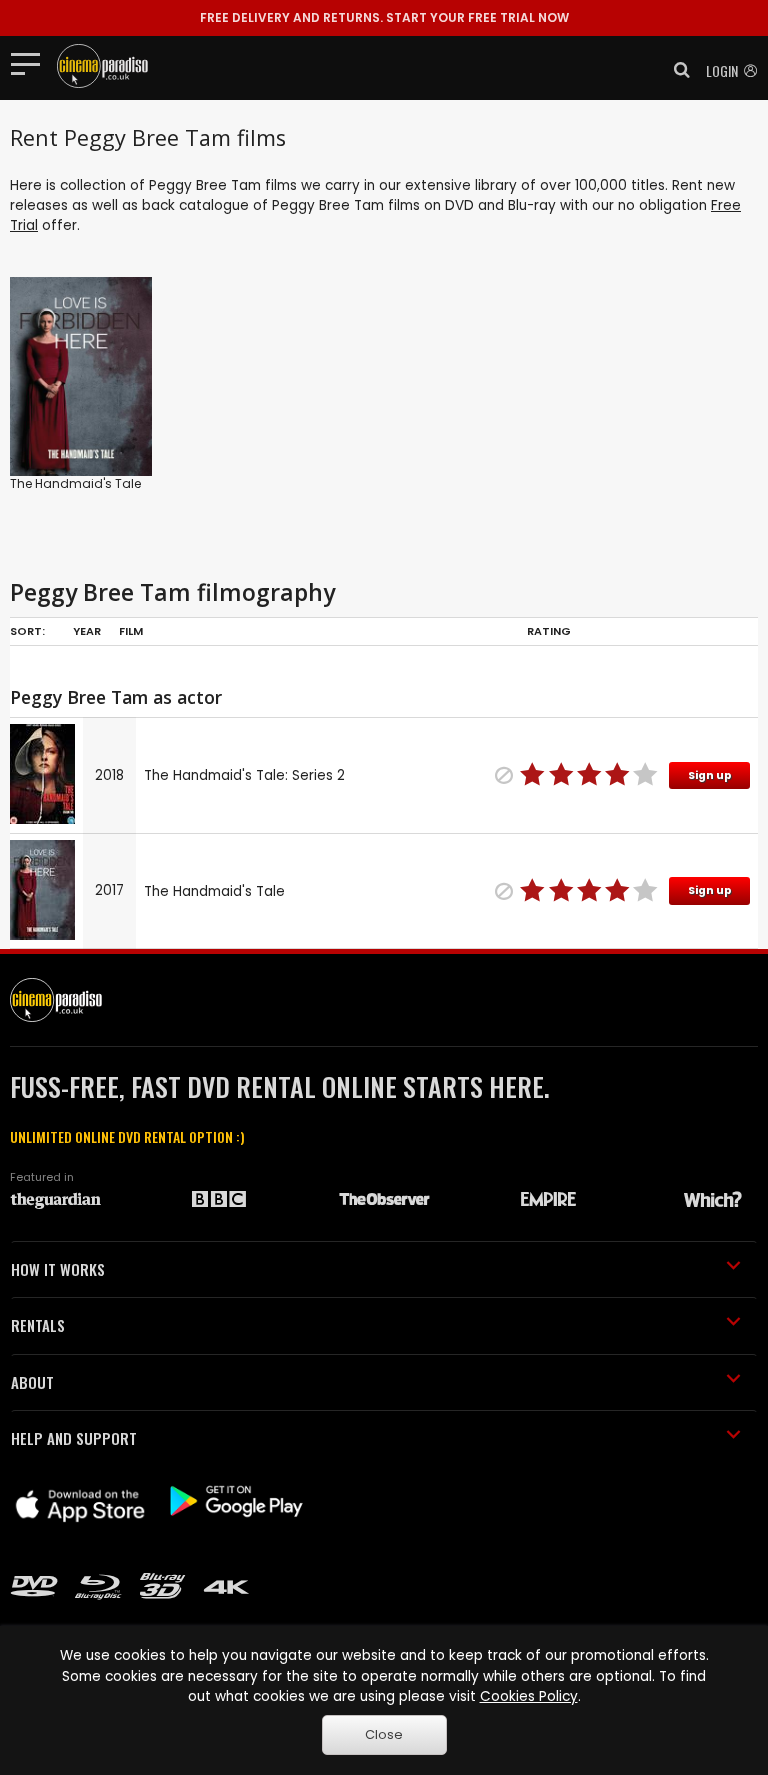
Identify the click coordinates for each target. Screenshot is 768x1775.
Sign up (710, 775)
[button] (676, 70)
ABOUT (32, 1382)
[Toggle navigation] (31, 63)
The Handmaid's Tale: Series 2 (244, 775)
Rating (549, 631)
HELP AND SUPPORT (74, 1438)
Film (131, 631)
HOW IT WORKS (58, 1269)
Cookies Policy (529, 1696)
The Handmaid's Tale (75, 483)
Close (384, 1734)
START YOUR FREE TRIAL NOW (384, 17)
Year (87, 631)
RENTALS (38, 1325)
